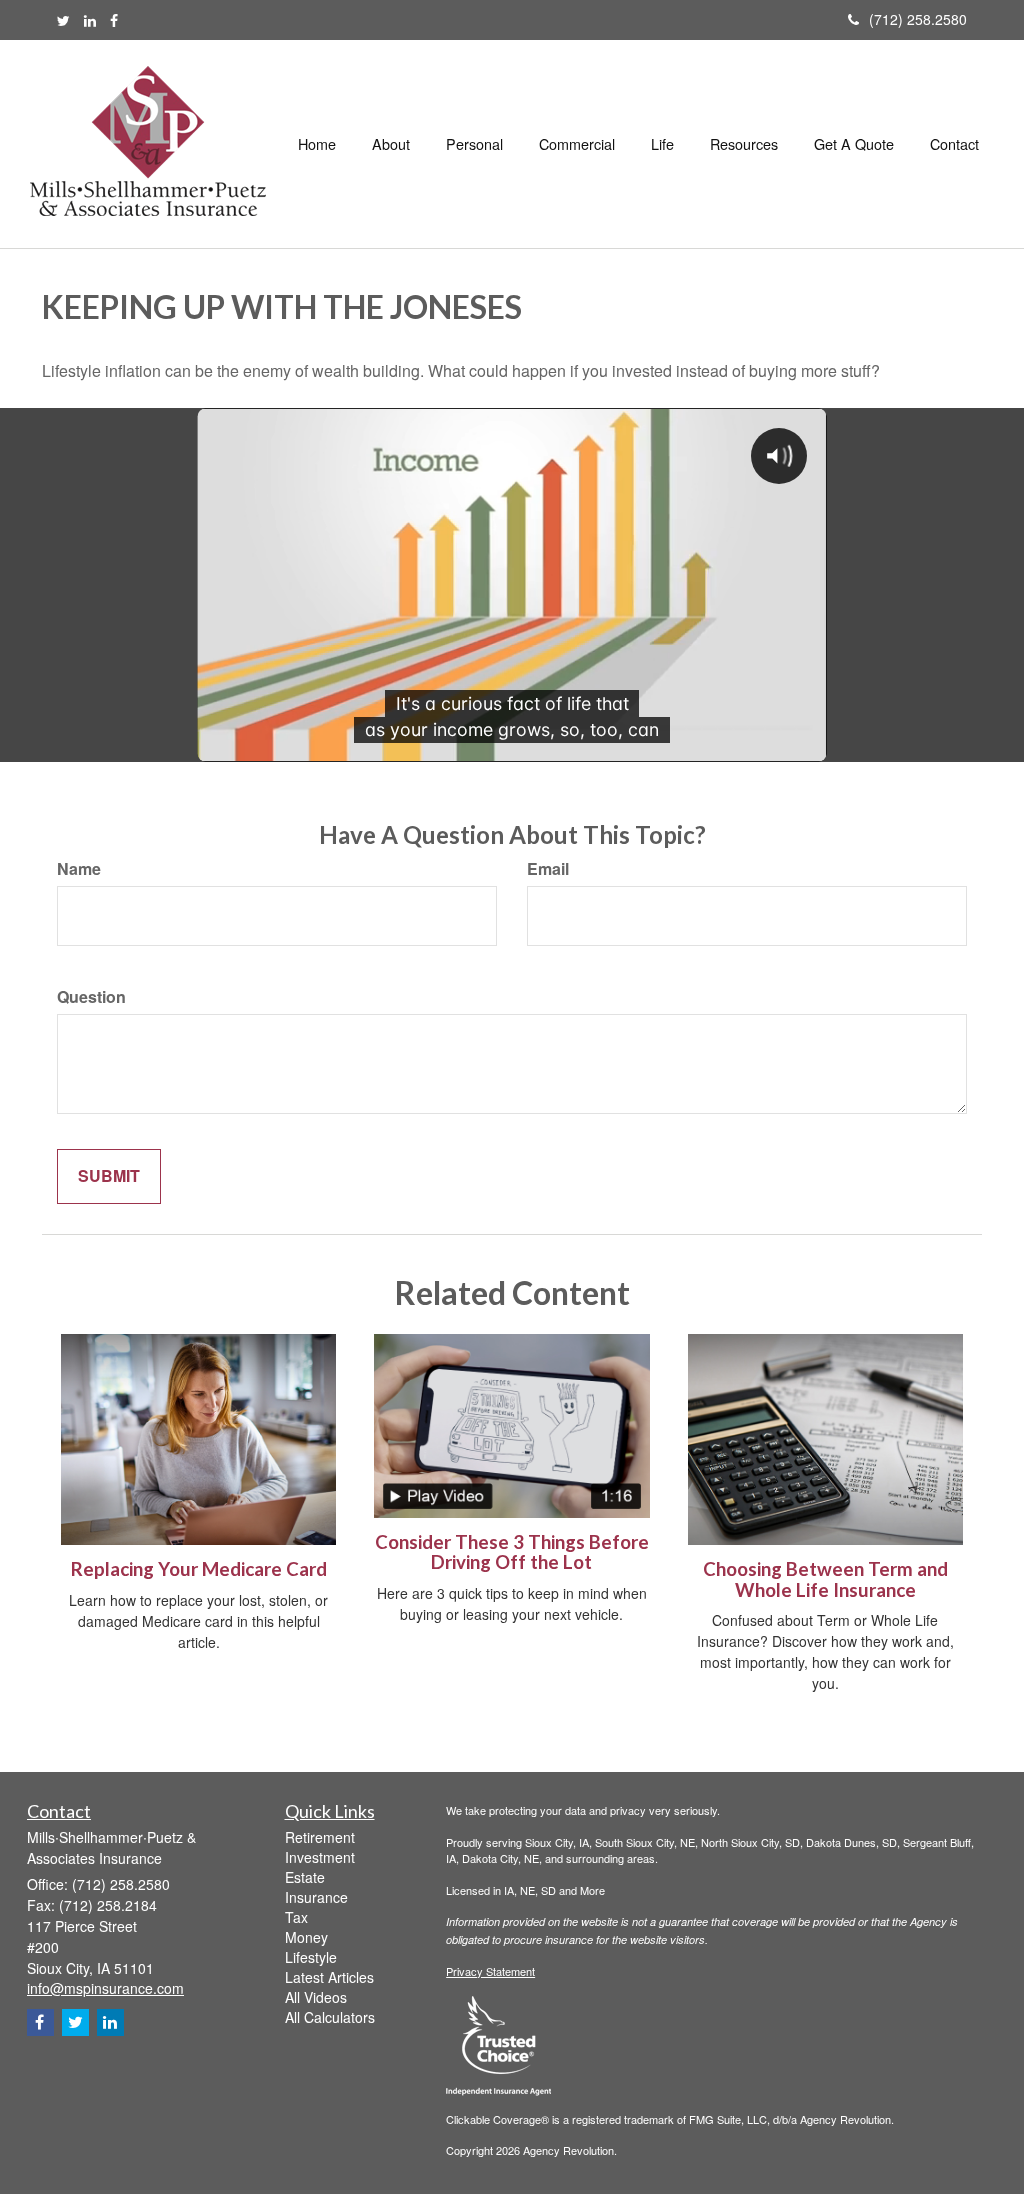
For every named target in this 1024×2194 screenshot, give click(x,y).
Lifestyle (311, 1957)
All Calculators (330, 2017)
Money (306, 1937)
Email (548, 869)
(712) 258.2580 (918, 19)
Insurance (316, 1897)
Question (91, 997)
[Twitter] (63, 20)
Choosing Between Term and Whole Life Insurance (825, 1579)
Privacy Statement (490, 1971)
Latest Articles (329, 1977)
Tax (296, 1917)
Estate (305, 1877)
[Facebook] (114, 20)
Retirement (320, 1837)
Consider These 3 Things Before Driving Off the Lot (512, 1552)
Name (79, 869)
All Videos (316, 1997)
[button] (391, 144)
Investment (320, 1857)
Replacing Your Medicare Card (199, 1569)
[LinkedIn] (90, 20)
